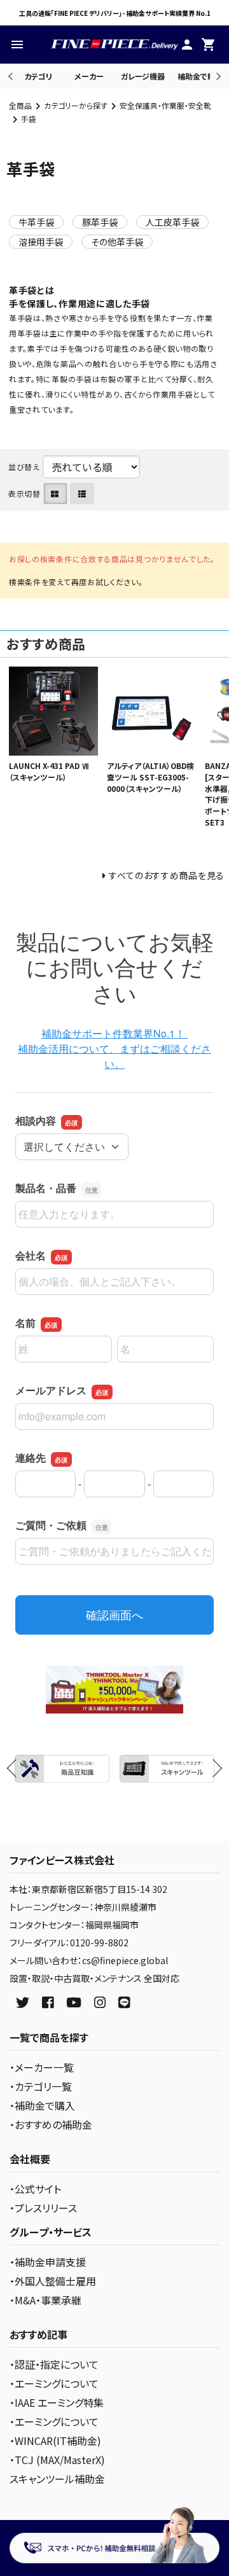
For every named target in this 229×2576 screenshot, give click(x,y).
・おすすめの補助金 (51, 2124)
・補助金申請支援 (48, 2262)
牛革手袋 (36, 222)
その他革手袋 (117, 242)
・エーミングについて (54, 2383)
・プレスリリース (43, 2208)
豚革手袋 (100, 222)
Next (217, 76)
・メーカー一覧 (42, 2067)
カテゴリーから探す (76, 105)
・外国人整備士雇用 (53, 2281)
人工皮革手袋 (172, 222)
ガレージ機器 (143, 76)
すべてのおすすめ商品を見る (167, 875)
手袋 (29, 119)
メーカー (89, 76)
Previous (12, 76)
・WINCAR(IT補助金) (55, 2441)
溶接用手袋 (41, 242)
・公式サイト (35, 2189)
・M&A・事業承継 (45, 2300)
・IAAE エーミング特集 (57, 2402)
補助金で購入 (200, 76)
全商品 (20, 105)
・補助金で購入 (42, 2105)
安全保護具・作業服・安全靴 (165, 105)
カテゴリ (38, 76)
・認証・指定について (54, 2364)
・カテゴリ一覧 (41, 2086)
